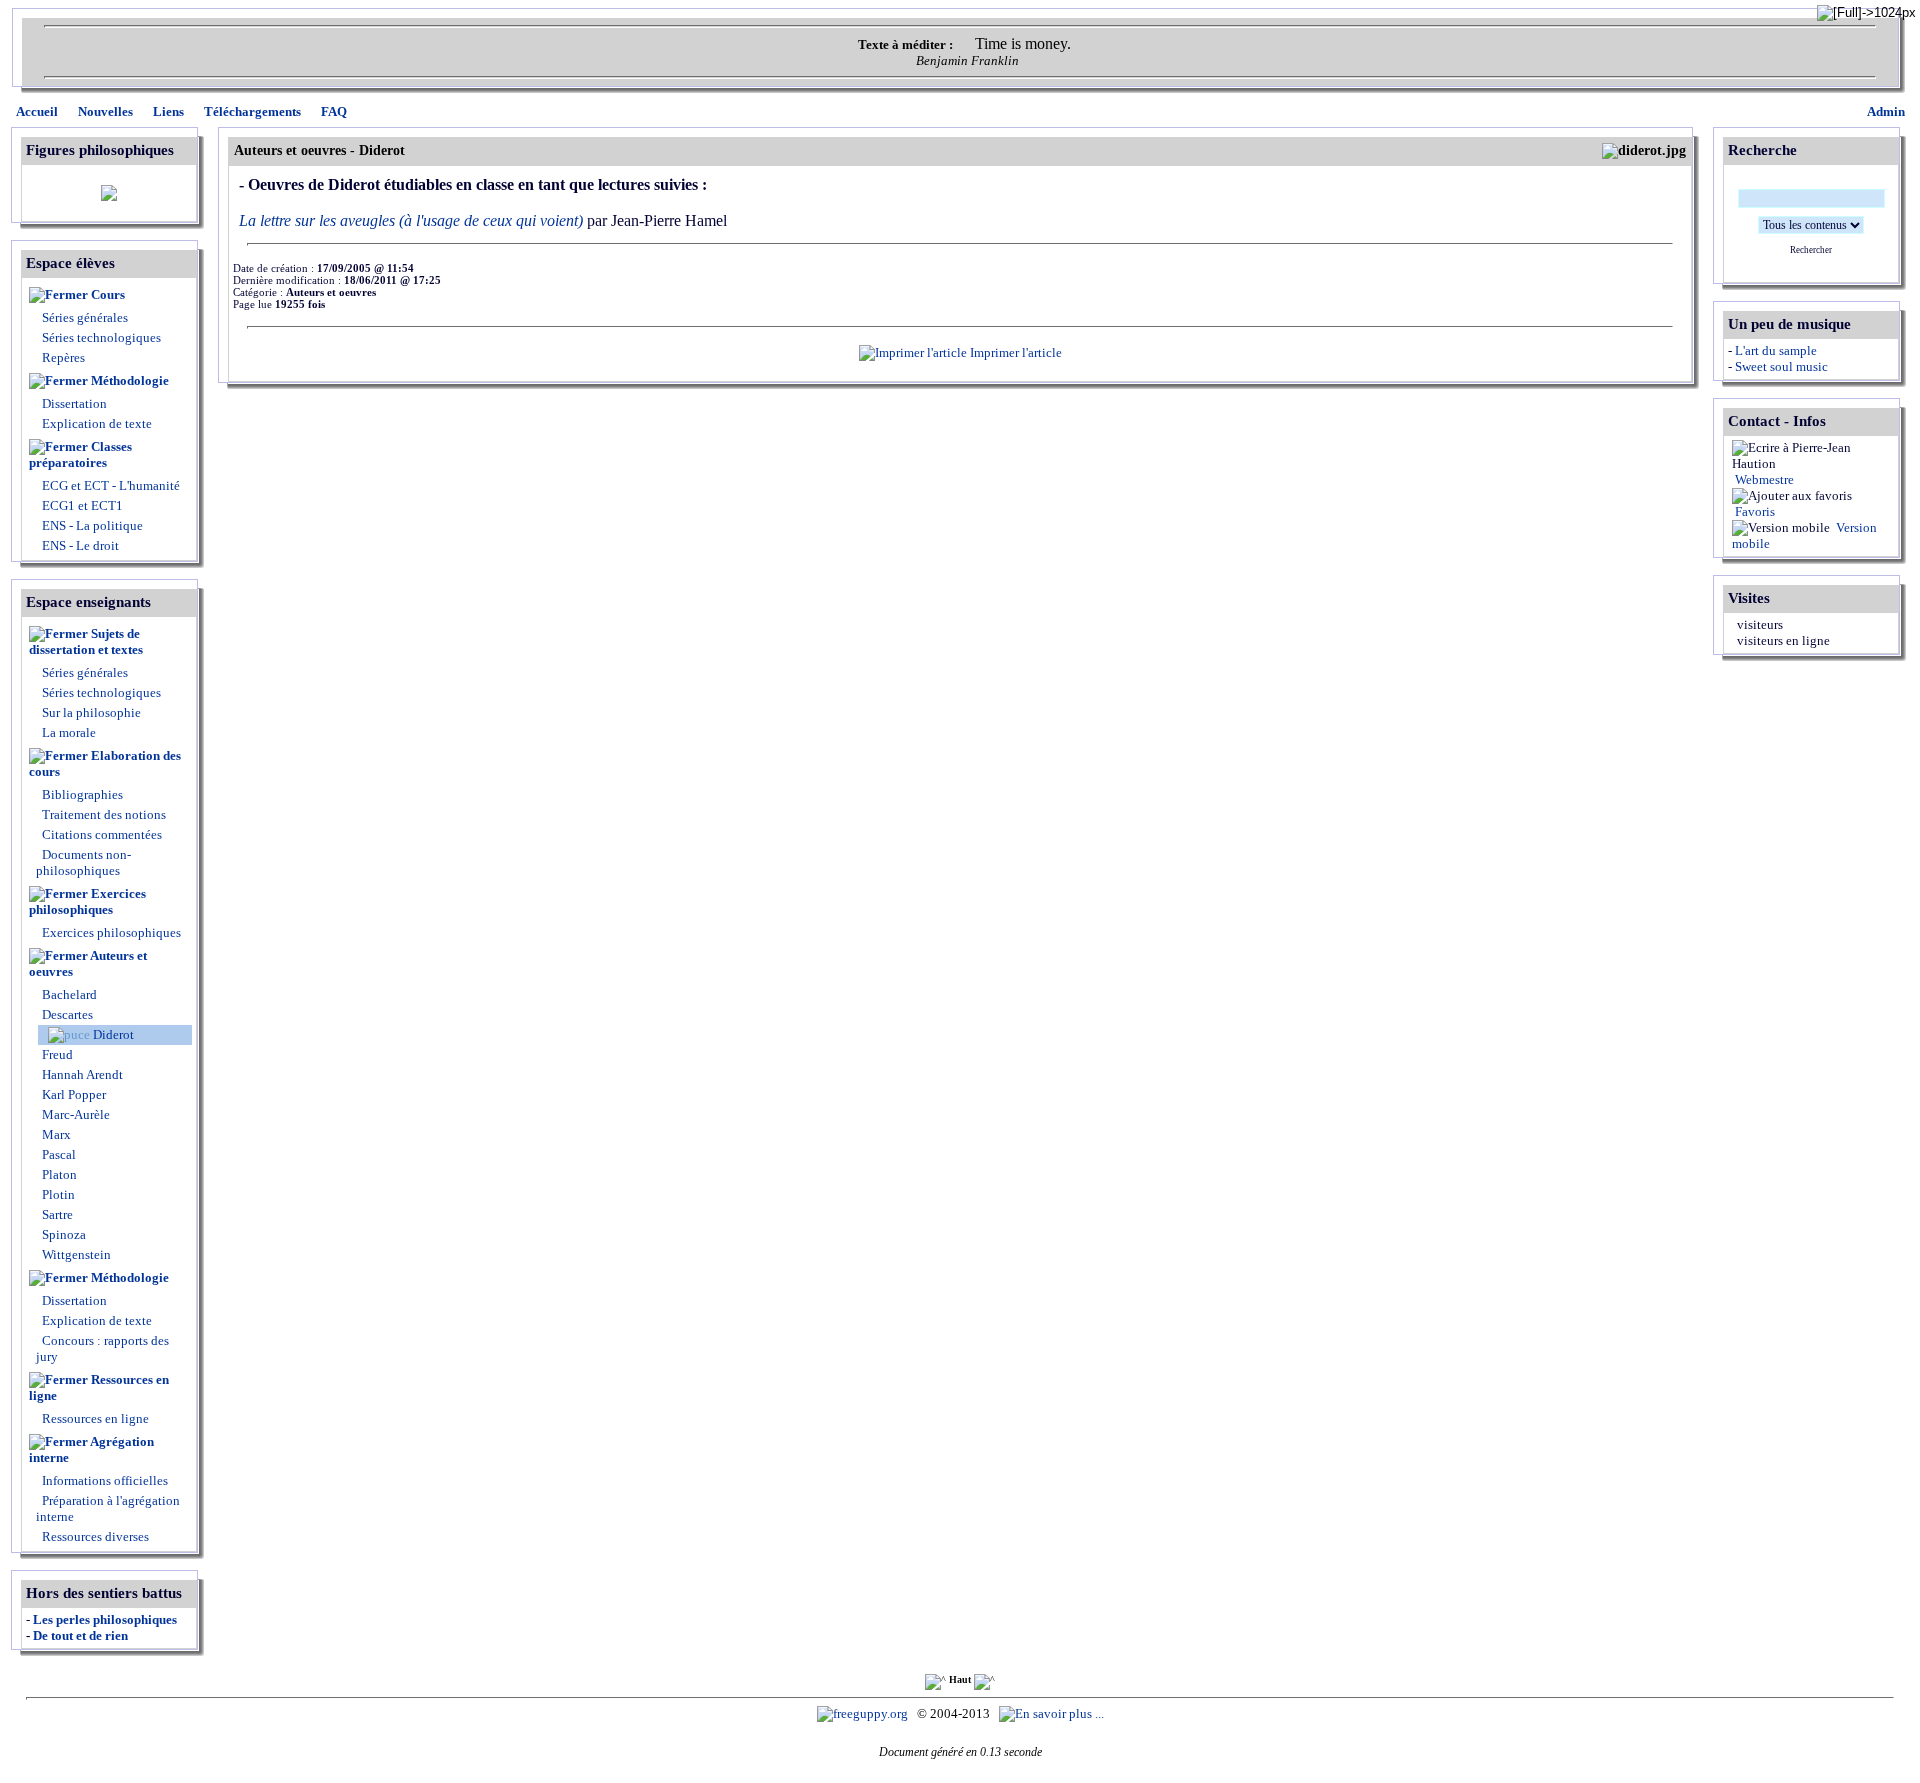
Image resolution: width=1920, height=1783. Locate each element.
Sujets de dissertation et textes (86, 641)
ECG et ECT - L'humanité (109, 485)
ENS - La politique (91, 525)
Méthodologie (130, 380)
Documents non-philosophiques (83, 862)
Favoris (1753, 511)
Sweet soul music (1781, 366)
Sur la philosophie (91, 712)
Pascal (57, 1154)
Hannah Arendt (81, 1074)
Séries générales (85, 317)
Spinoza (62, 1234)
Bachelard (68, 994)
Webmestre (1763, 479)
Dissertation (74, 403)
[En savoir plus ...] (1053, 1713)
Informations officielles (103, 1480)
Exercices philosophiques (87, 901)
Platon (58, 1174)
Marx (55, 1134)
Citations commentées (102, 834)
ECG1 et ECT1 (81, 505)
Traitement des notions (104, 814)
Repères (63, 357)
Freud (56, 1054)
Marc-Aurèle (74, 1114)
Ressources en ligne (99, 1387)
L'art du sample (1776, 350)
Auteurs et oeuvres (88, 963)
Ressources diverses (94, 1536)
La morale (67, 732)
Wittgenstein (75, 1254)
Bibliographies (82, 794)
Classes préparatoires (80, 454)
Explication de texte (97, 423)
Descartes (66, 1014)
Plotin (57, 1194)
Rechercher (1811, 250)
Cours (108, 294)
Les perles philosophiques (105, 1619)
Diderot (112, 1034)
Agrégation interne (91, 1449)
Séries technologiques (101, 337)
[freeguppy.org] (864, 1713)
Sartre (56, 1214)
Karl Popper (72, 1094)
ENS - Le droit (79, 545)
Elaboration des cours (105, 763)
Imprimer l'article (1014, 352)
